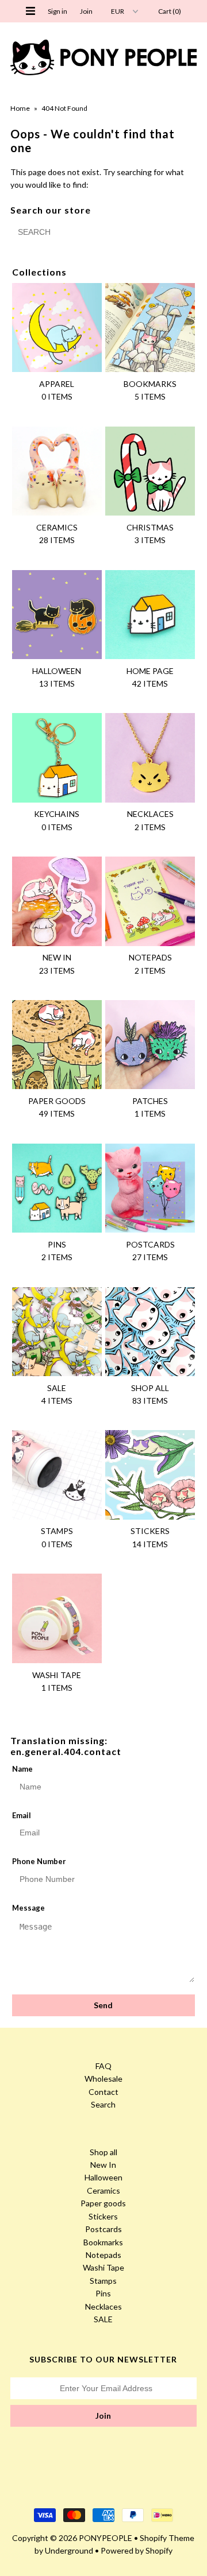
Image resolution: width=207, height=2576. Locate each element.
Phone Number (39, 1861)
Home (20, 108)
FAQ (103, 2066)
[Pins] (57, 1188)
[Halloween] (57, 615)
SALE (103, 2319)
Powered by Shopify (137, 2550)
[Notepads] (150, 901)
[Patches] (150, 1045)
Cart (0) (170, 11)
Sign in (57, 11)
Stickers (103, 2216)
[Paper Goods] (57, 1045)
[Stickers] (150, 1475)
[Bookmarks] (150, 328)
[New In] (57, 901)
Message (28, 1908)
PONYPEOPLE (106, 2538)
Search (103, 2104)
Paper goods (103, 2203)
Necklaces (103, 2306)
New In (103, 2165)
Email (22, 1815)
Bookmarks (103, 2242)
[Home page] (150, 615)
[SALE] (57, 1332)
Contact (103, 2092)
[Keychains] (57, 758)
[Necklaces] (150, 758)
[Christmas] (150, 471)
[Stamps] (57, 1475)
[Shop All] (150, 1332)
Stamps (103, 2281)
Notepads (103, 2255)
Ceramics (103, 2190)
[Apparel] (57, 328)
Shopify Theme (167, 2538)
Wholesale (103, 2079)
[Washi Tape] (57, 1618)
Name (22, 1769)
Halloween (103, 2177)
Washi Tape (103, 2267)
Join (86, 11)
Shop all (103, 2152)
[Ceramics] (57, 471)
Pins (103, 2293)
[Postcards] (150, 1188)
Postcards (103, 2229)
